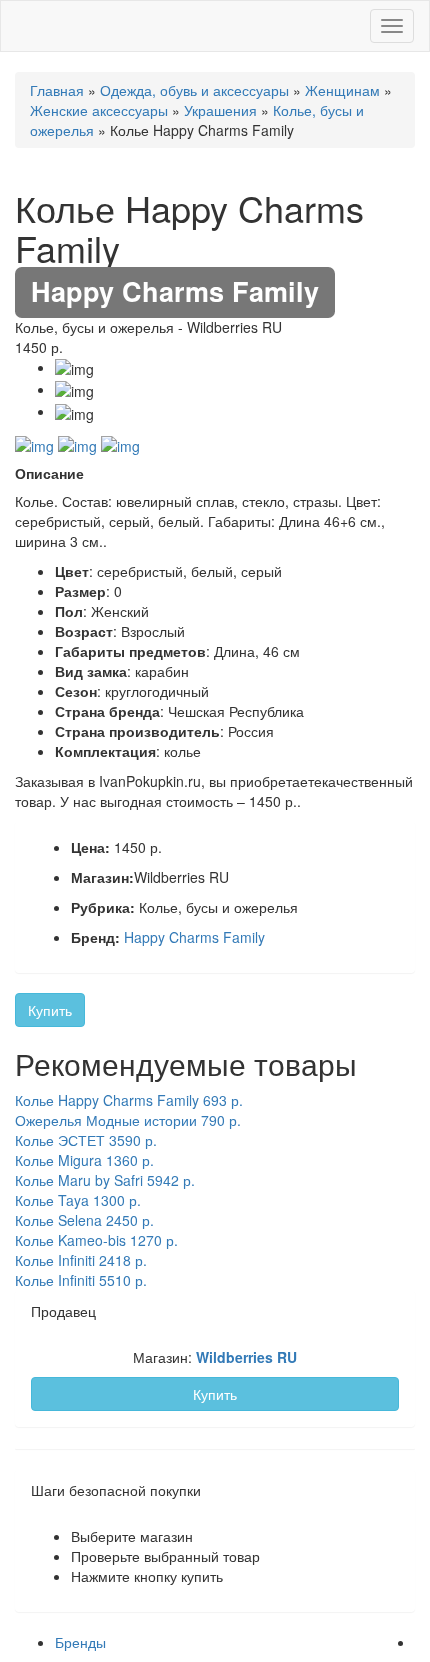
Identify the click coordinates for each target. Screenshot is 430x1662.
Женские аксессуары (99, 110)
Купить (50, 1010)
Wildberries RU (246, 1357)
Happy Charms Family (194, 937)
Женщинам (342, 90)
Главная (57, 90)
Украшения (220, 110)
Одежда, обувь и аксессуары (194, 90)
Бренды (80, 1642)
